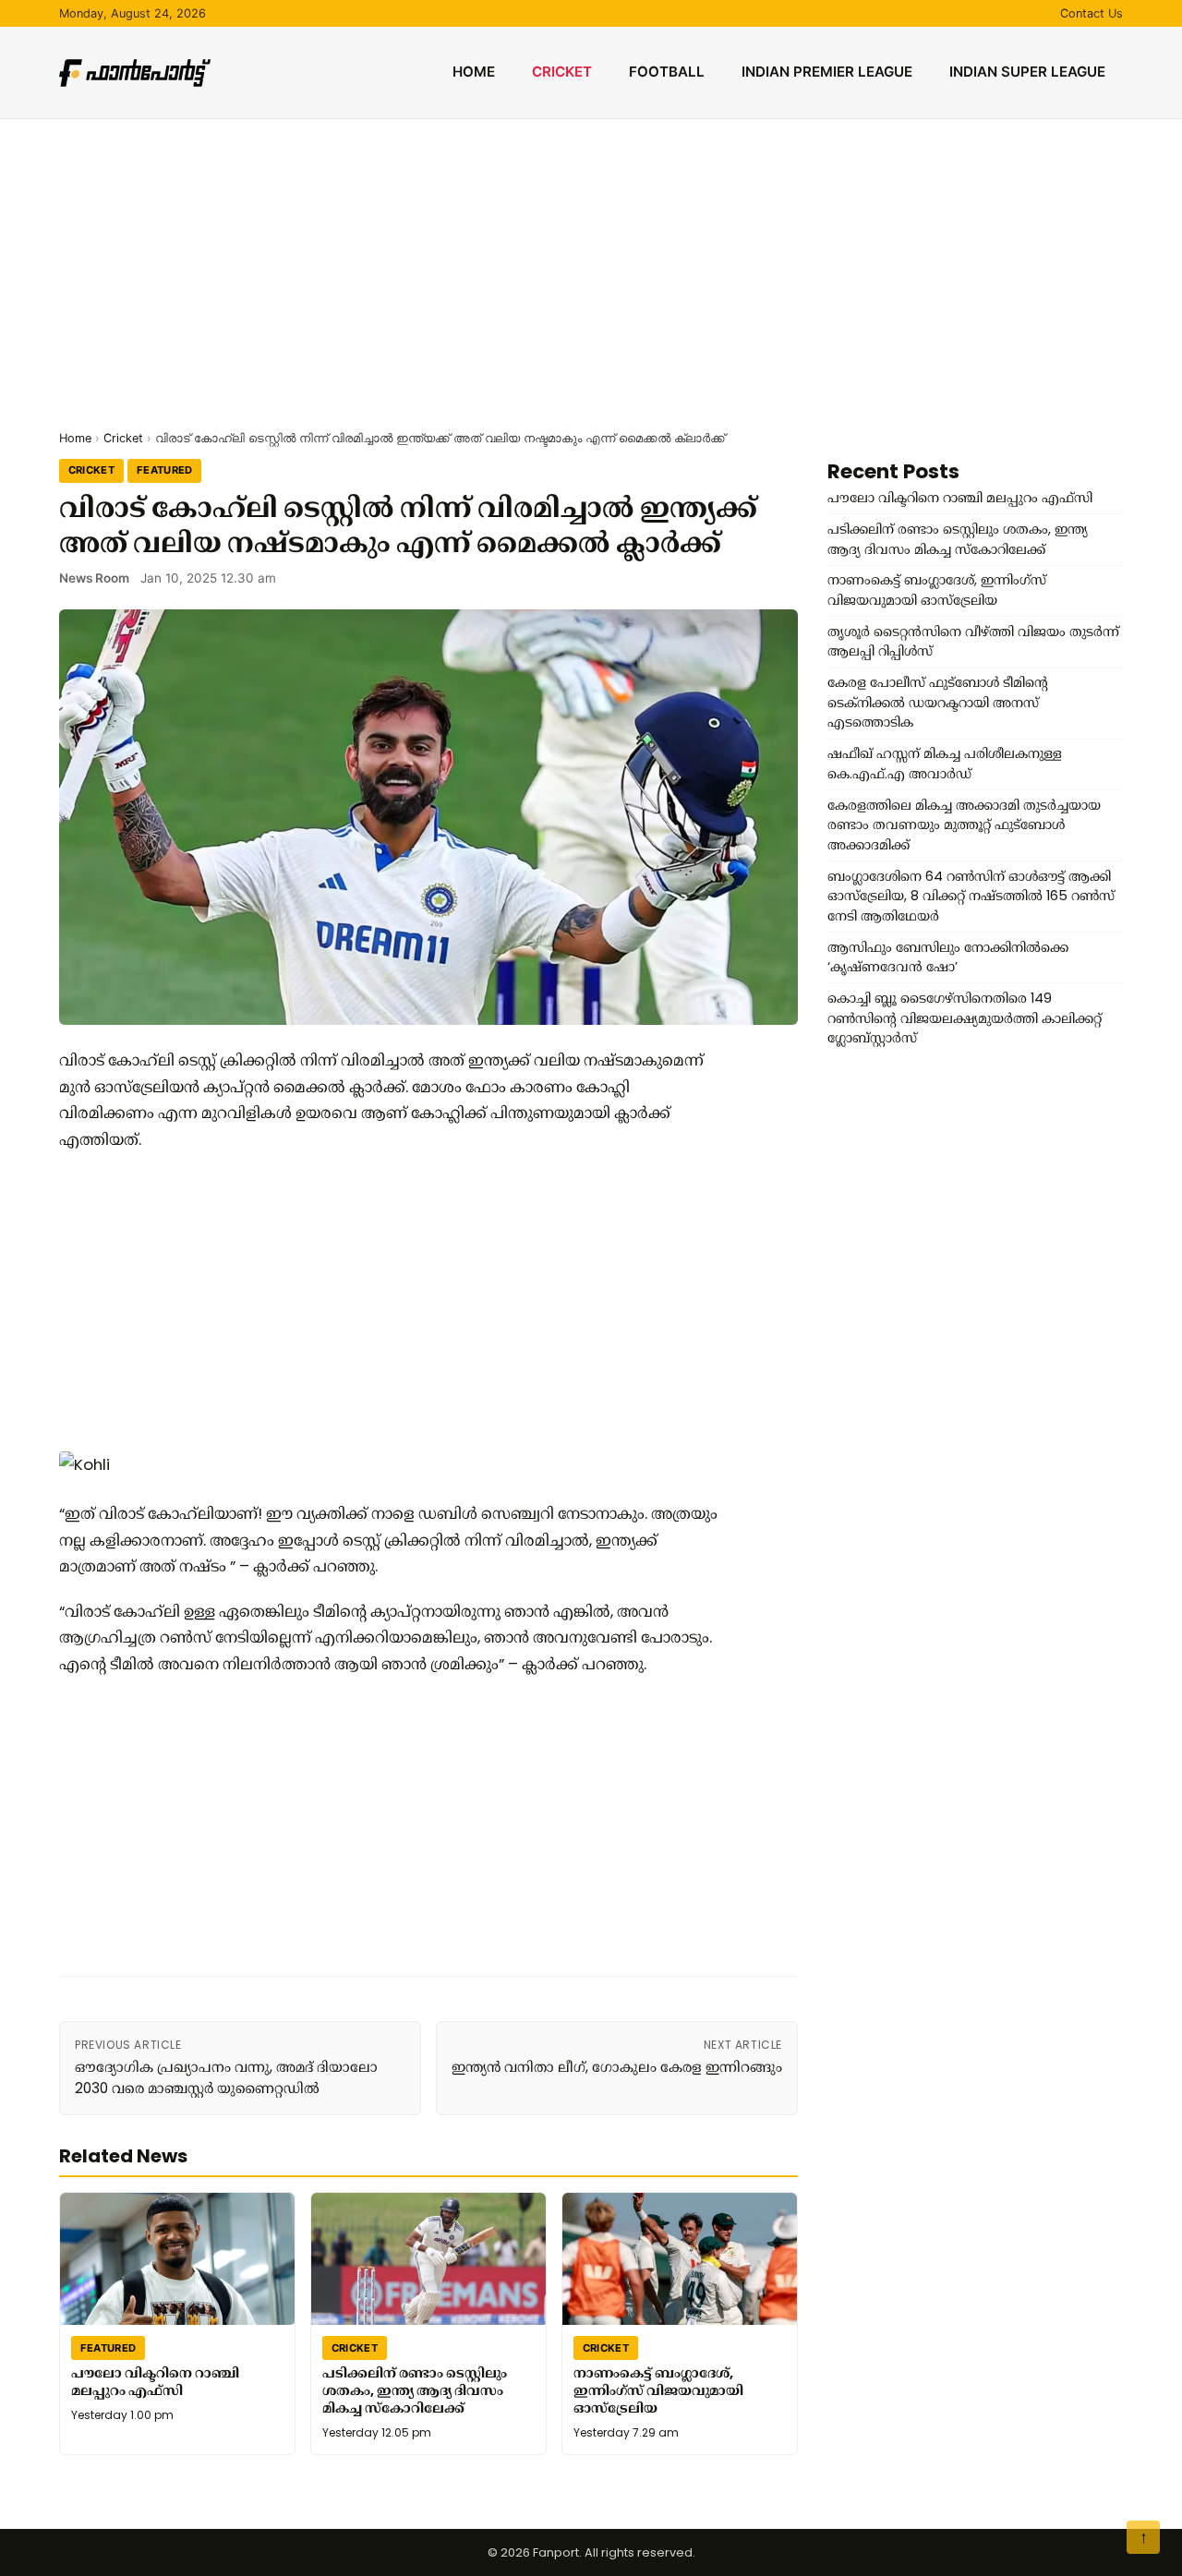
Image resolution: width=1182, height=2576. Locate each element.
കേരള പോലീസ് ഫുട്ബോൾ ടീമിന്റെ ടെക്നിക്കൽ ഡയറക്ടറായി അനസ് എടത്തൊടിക (938, 702)
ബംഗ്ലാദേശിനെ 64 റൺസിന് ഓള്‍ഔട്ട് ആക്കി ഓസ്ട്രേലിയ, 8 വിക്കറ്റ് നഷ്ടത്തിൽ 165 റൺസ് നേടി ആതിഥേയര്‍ (971, 896)
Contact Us (1092, 13)
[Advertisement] (591, 258)
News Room (94, 578)
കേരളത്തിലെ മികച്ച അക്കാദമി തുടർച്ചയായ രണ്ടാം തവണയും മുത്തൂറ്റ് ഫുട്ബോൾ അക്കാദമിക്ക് (964, 825)
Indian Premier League (827, 72)
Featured (165, 470)
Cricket (562, 72)
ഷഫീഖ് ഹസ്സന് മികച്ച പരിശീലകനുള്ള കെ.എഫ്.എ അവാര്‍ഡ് (945, 764)
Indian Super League (1027, 72)
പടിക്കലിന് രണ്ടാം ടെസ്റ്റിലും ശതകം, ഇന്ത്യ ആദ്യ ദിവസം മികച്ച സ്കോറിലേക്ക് (415, 2390)
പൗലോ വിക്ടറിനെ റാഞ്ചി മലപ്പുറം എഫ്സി (155, 2382)
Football (667, 72)
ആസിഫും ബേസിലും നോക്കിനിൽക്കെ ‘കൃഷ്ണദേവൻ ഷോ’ (948, 957)
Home (474, 72)
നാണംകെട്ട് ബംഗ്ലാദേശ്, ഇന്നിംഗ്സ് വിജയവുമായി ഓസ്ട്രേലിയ (658, 2390)
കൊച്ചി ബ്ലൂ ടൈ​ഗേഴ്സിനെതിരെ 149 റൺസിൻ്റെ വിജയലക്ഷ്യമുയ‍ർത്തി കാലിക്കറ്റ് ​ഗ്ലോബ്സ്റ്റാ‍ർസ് (966, 1018)
